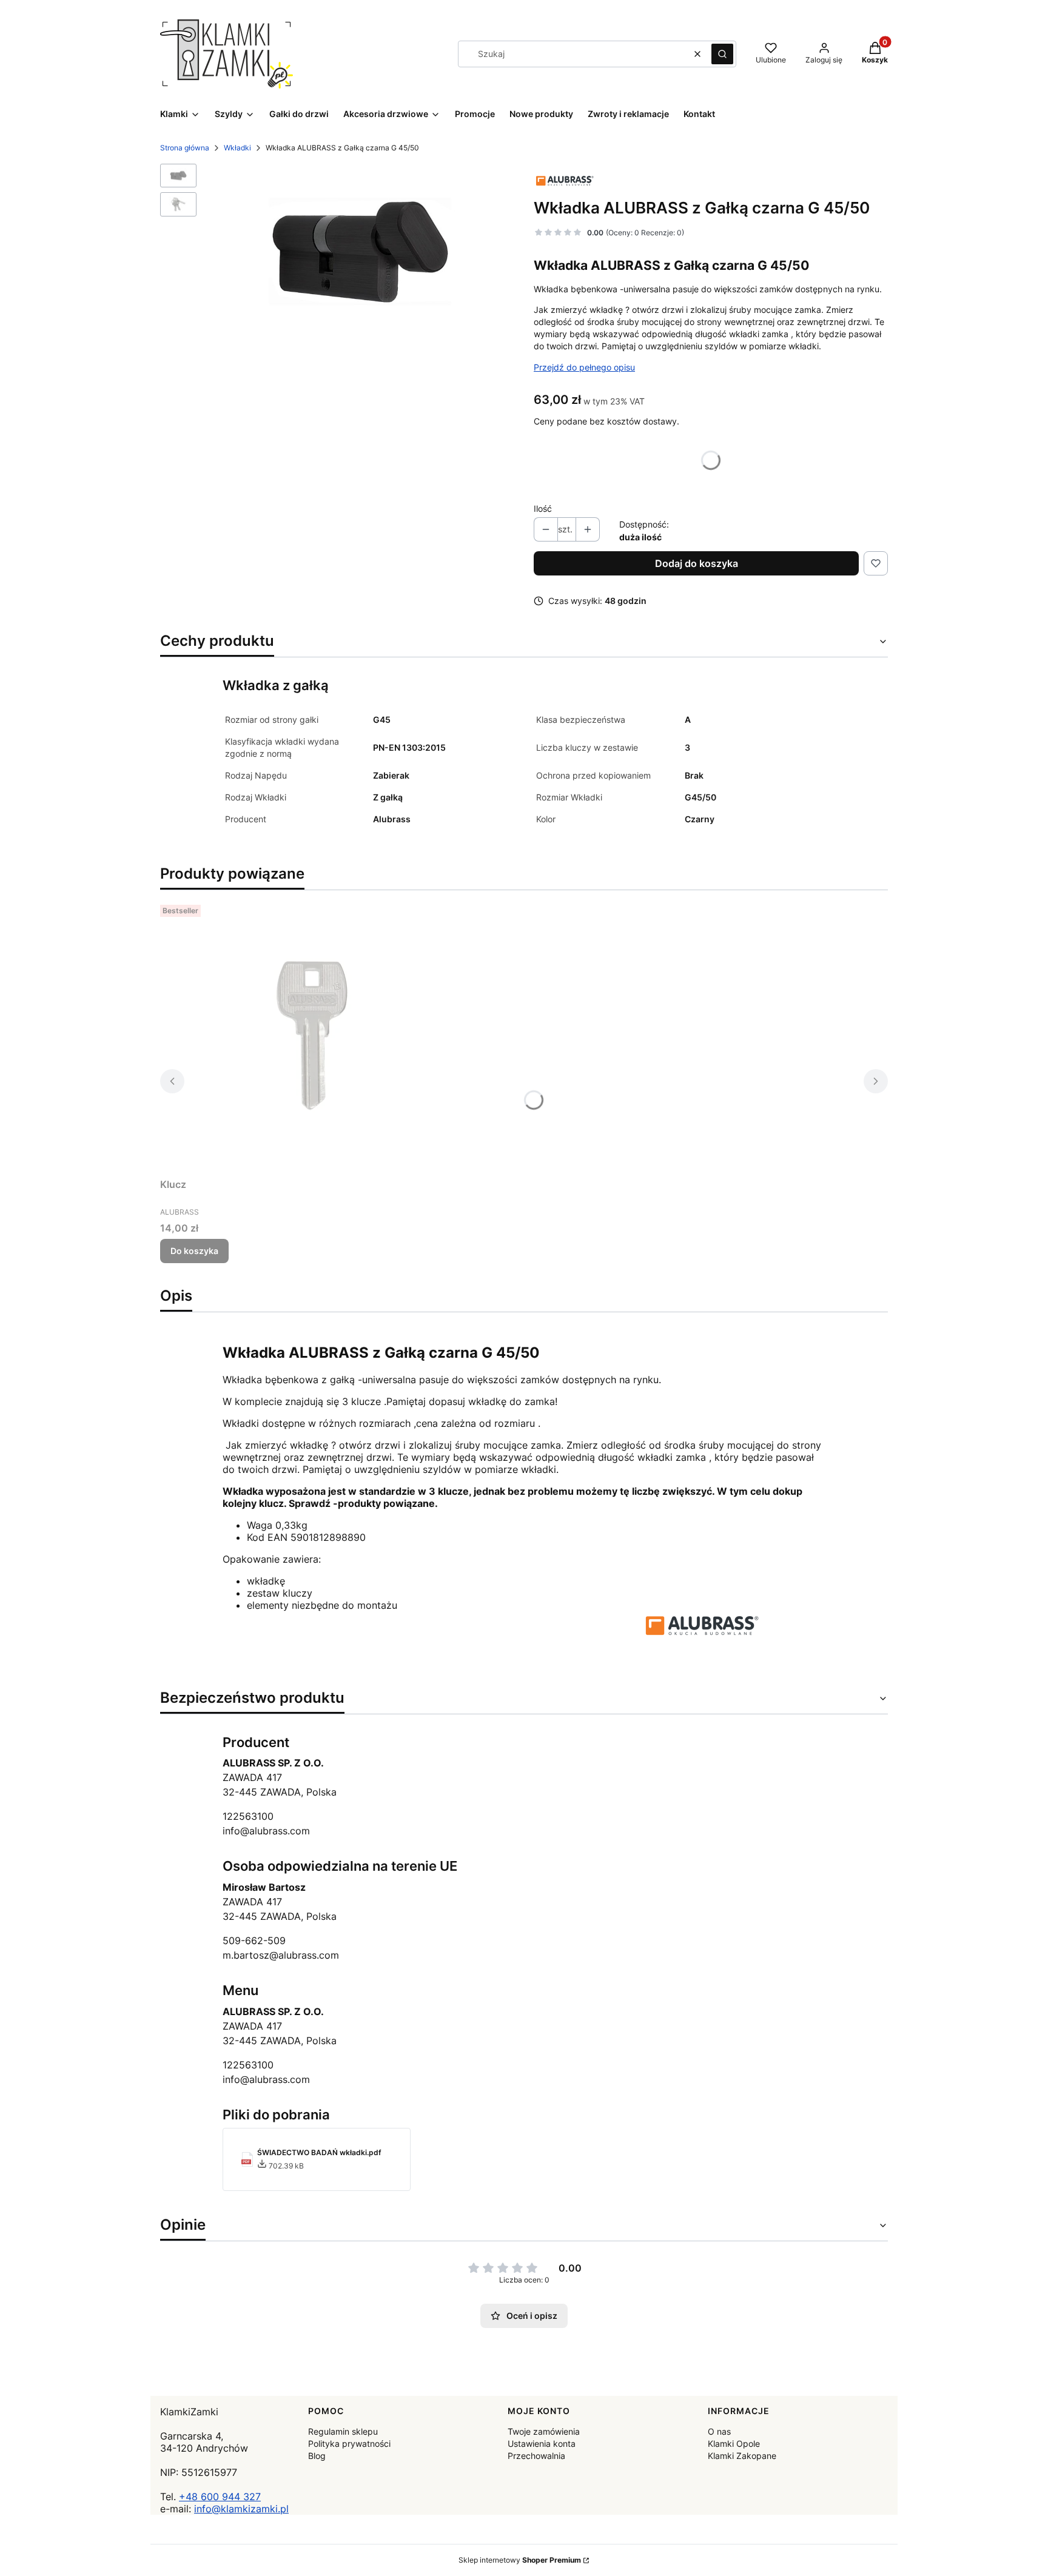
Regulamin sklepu (343, 2431)
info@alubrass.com (266, 1831)
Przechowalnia (536, 2456)
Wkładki (237, 148)
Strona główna (185, 148)
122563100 (248, 1816)
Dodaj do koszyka (697, 563)
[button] (722, 54)
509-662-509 (254, 1940)
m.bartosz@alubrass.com (281, 1955)
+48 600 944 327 (220, 2497)
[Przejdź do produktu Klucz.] (312, 1036)
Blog (317, 2456)
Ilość (543, 508)
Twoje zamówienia (544, 2431)
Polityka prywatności (349, 2444)
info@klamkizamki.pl (241, 2509)
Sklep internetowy (520, 2560)
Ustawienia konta (542, 2444)
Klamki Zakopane (742, 2456)
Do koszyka (194, 1251)
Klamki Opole (734, 2444)
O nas (719, 2431)
